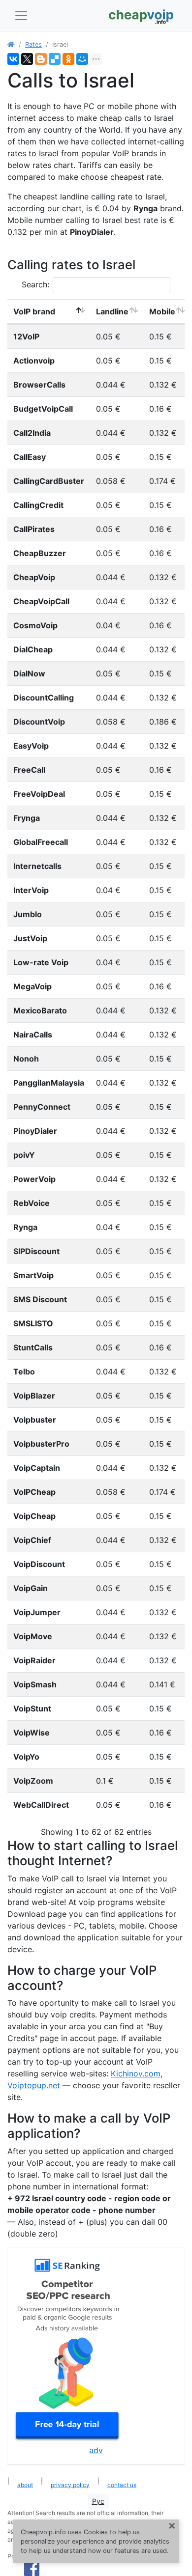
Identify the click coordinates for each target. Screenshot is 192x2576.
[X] (27, 59)
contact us (122, 2485)
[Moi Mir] (82, 59)
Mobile (162, 311)
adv (96, 2450)
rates (33, 44)
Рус (98, 2501)
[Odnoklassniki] (68, 59)
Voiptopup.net (34, 2085)
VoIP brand (34, 311)
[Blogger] (41, 59)
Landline (112, 311)
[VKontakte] (13, 59)
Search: (35, 284)
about (25, 2485)
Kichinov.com (136, 2073)
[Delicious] (55, 59)
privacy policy (70, 2485)
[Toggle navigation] (21, 16)
